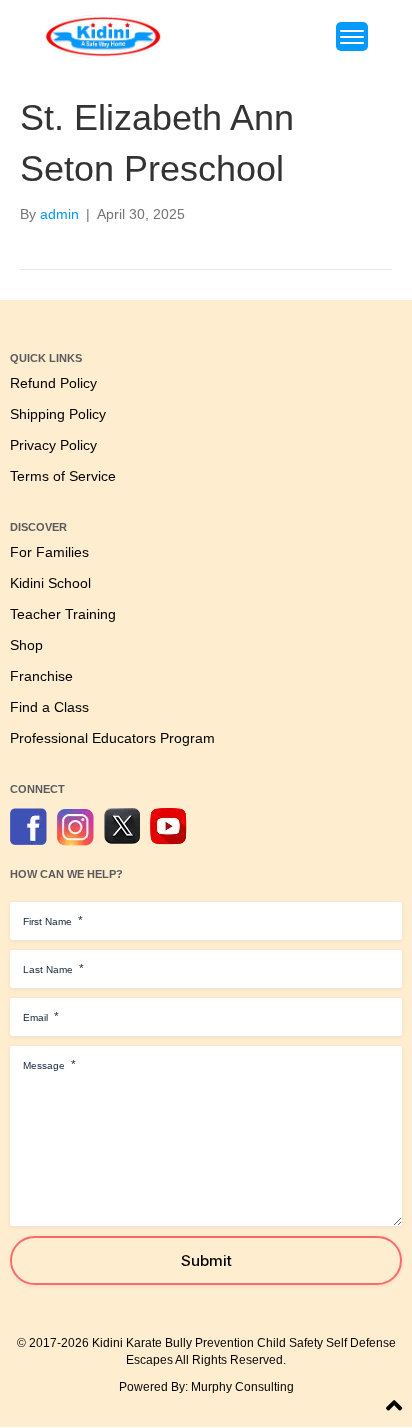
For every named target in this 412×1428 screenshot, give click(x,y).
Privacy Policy (53, 445)
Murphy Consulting (242, 1387)
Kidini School (50, 583)
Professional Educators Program (112, 738)
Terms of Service (63, 476)
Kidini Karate (127, 1343)
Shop (26, 645)
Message (49, 1065)
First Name (53, 921)
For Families (49, 552)
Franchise (41, 676)
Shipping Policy (58, 414)
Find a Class (49, 707)
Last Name (53, 969)
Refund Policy (53, 383)
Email (41, 1017)
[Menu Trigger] (352, 36)
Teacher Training (63, 614)
